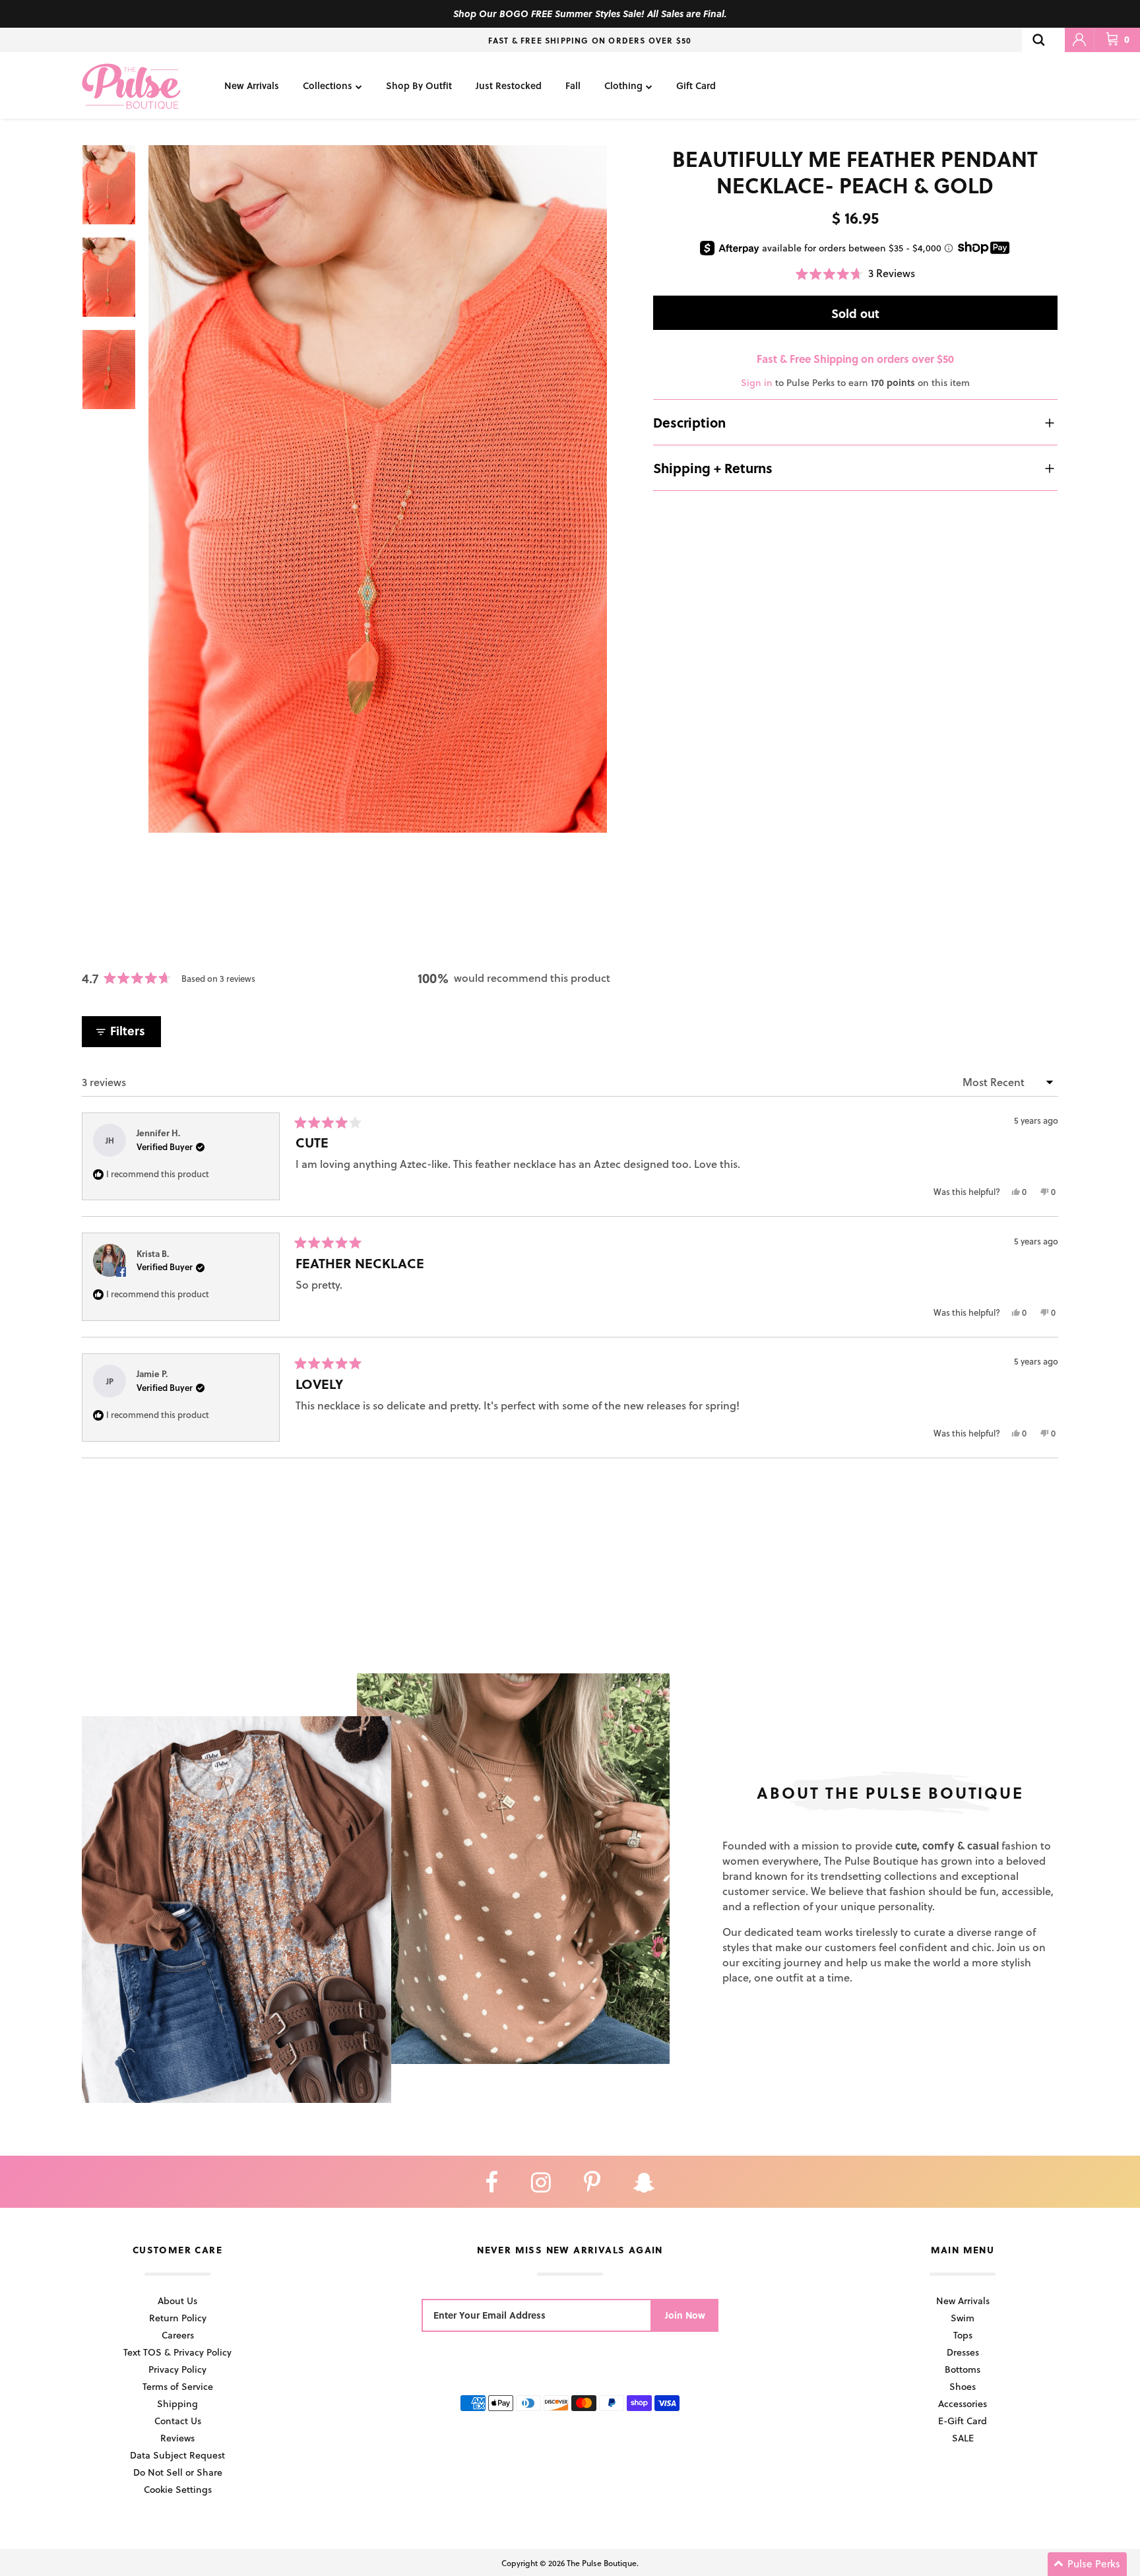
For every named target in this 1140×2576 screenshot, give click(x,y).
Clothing (623, 85)
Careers (178, 2335)
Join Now (685, 2315)
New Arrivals (252, 85)
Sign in (757, 383)
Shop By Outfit (419, 85)
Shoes (963, 2386)
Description (689, 422)
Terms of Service (178, 2386)
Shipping (177, 2403)
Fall (573, 85)
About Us (177, 2301)
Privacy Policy (177, 2369)
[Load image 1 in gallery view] (378, 489)
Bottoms (963, 2369)
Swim (963, 2318)
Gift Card (696, 85)
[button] (855, 274)
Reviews (177, 2438)
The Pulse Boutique (602, 2563)
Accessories (963, 2403)
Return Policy (178, 2318)
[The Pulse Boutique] (131, 85)
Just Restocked (509, 85)
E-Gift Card (963, 2421)
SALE (963, 2438)
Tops (963, 2335)
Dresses (963, 2352)
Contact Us (178, 2421)
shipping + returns (713, 468)
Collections (328, 85)
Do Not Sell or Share (178, 2472)
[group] (378, 489)
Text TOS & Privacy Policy (177, 2352)
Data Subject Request (177, 2455)
